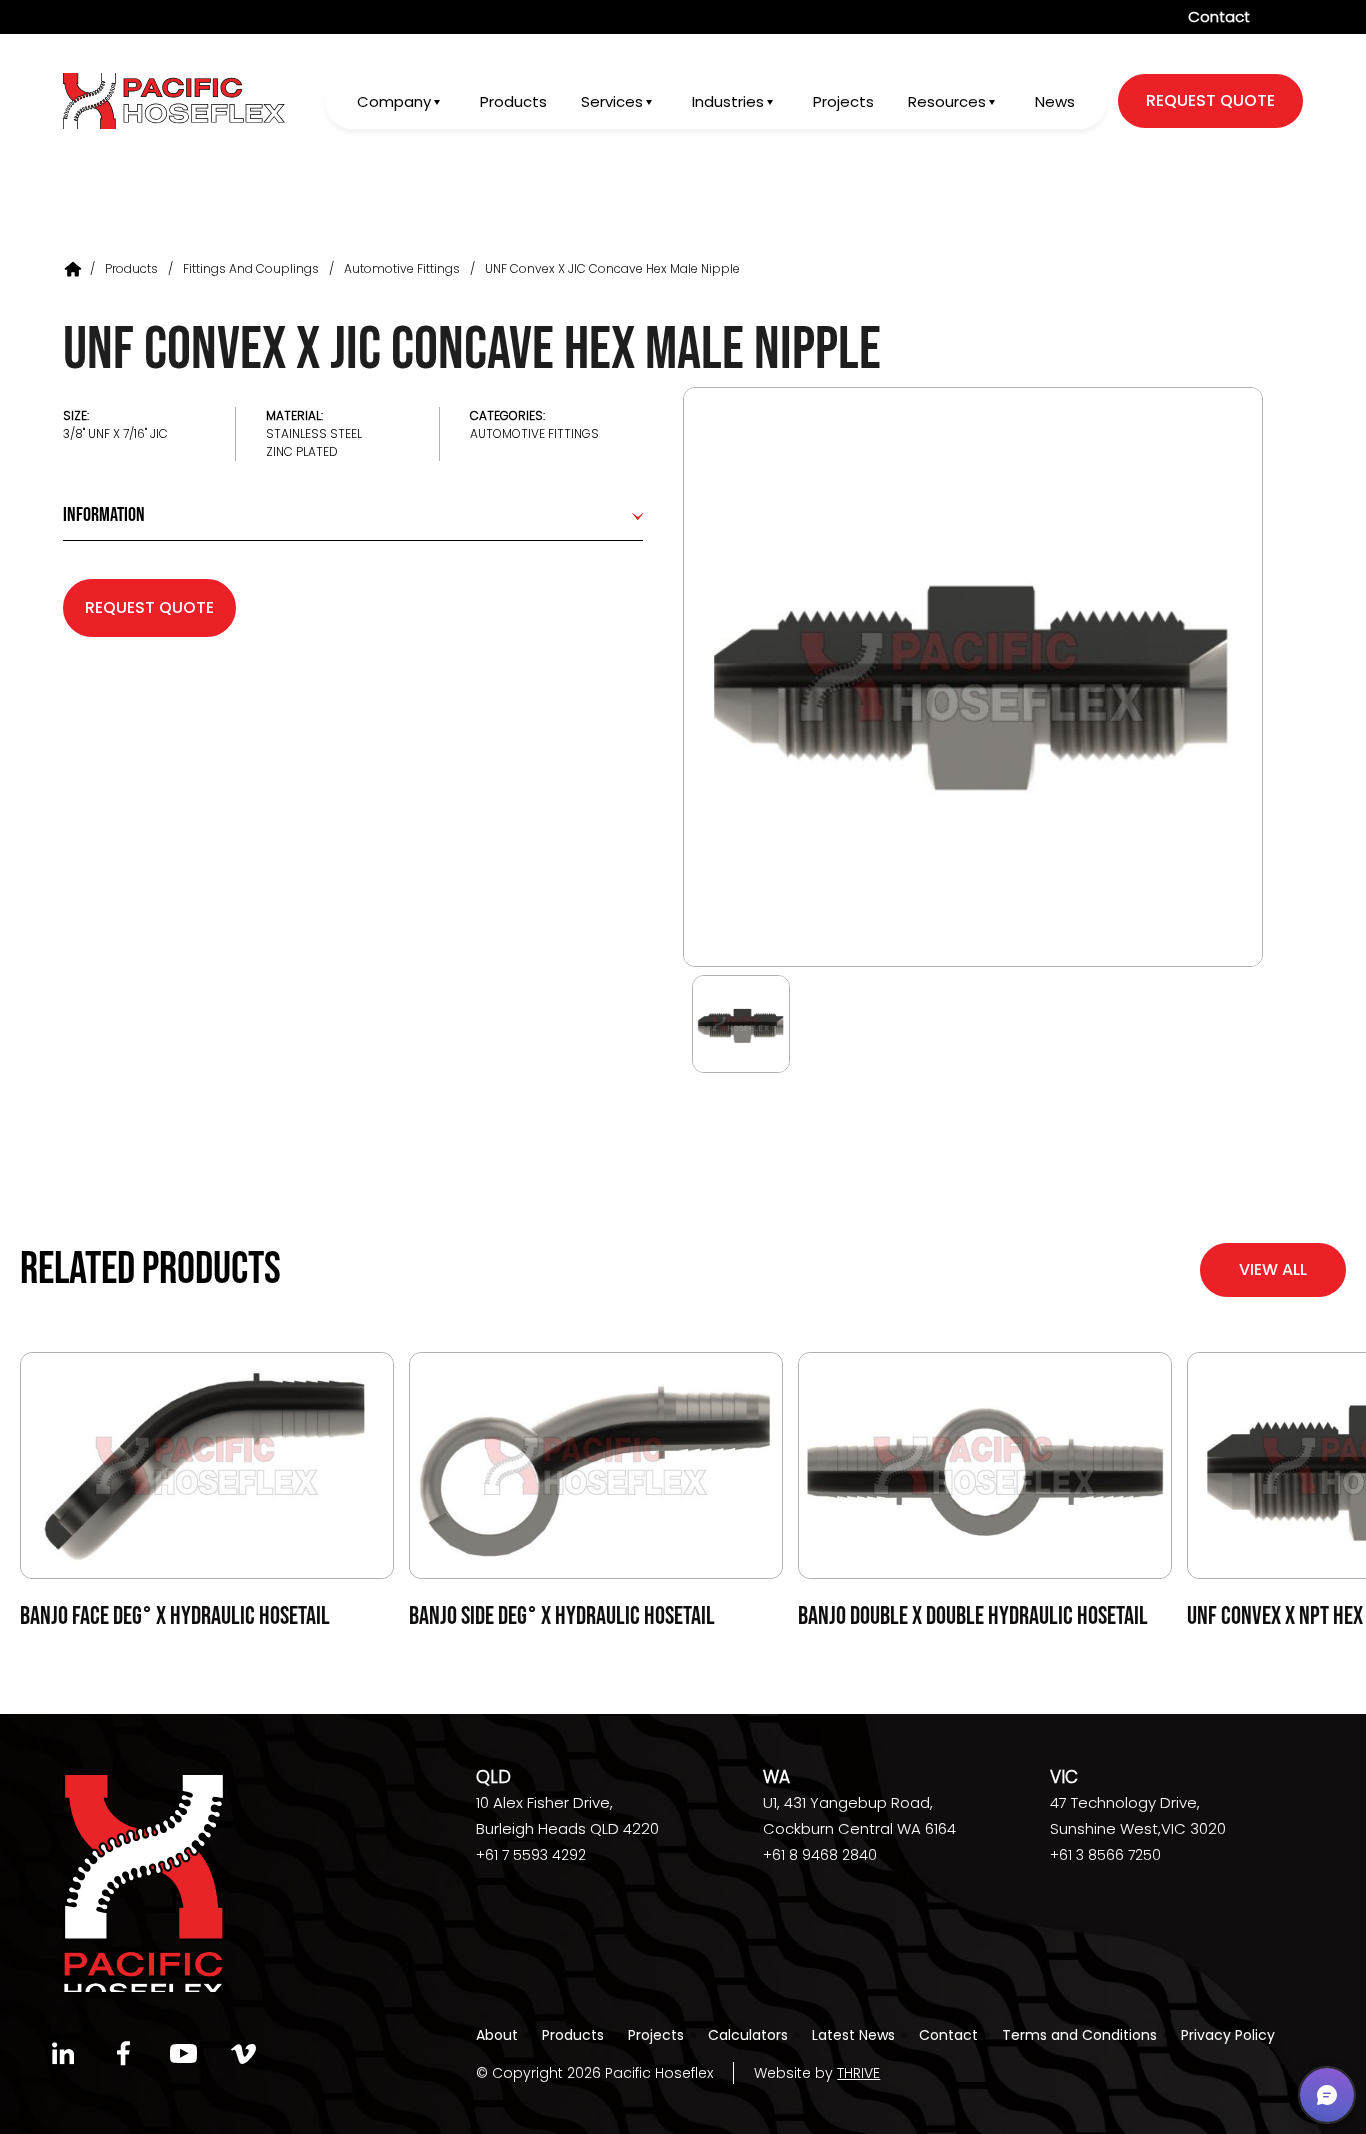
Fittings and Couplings (251, 268)
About (497, 2035)
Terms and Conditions (1079, 2035)
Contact (1219, 16)
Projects (843, 101)
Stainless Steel (314, 433)
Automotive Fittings (402, 268)
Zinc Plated (302, 451)
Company (394, 101)
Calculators (748, 2035)
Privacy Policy (1228, 2035)
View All (1273, 1269)
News (1055, 101)
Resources (947, 101)
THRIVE (858, 2073)
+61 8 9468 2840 (820, 1855)
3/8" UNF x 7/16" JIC (115, 433)
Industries (728, 101)
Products (513, 101)
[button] (1327, 2095)
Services (612, 101)
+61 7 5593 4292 (531, 1855)
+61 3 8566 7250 (1105, 1855)
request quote (1210, 100)
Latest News (853, 2035)
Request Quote (149, 607)
